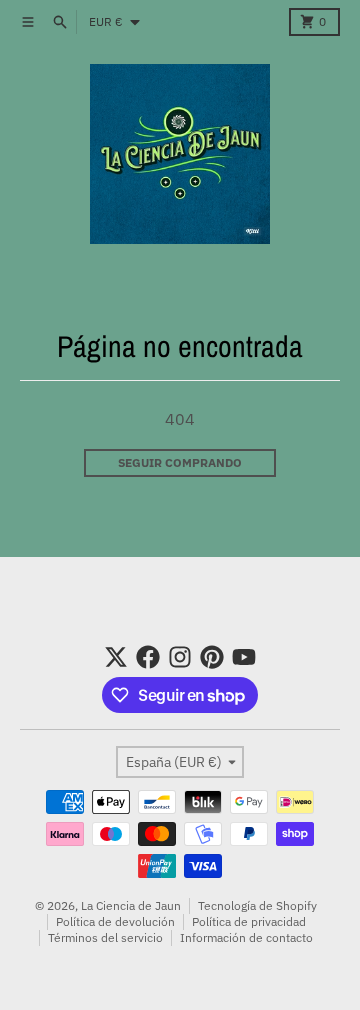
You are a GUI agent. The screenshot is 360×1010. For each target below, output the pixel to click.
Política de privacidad (249, 921)
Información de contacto (246, 937)
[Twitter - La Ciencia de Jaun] (116, 657)
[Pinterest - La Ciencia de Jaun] (212, 657)
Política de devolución (115, 921)
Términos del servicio (105, 937)
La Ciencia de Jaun (131, 905)
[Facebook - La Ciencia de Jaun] (148, 657)
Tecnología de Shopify (257, 905)
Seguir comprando (180, 462)
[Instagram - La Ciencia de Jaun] (180, 657)
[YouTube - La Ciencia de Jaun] (244, 657)
